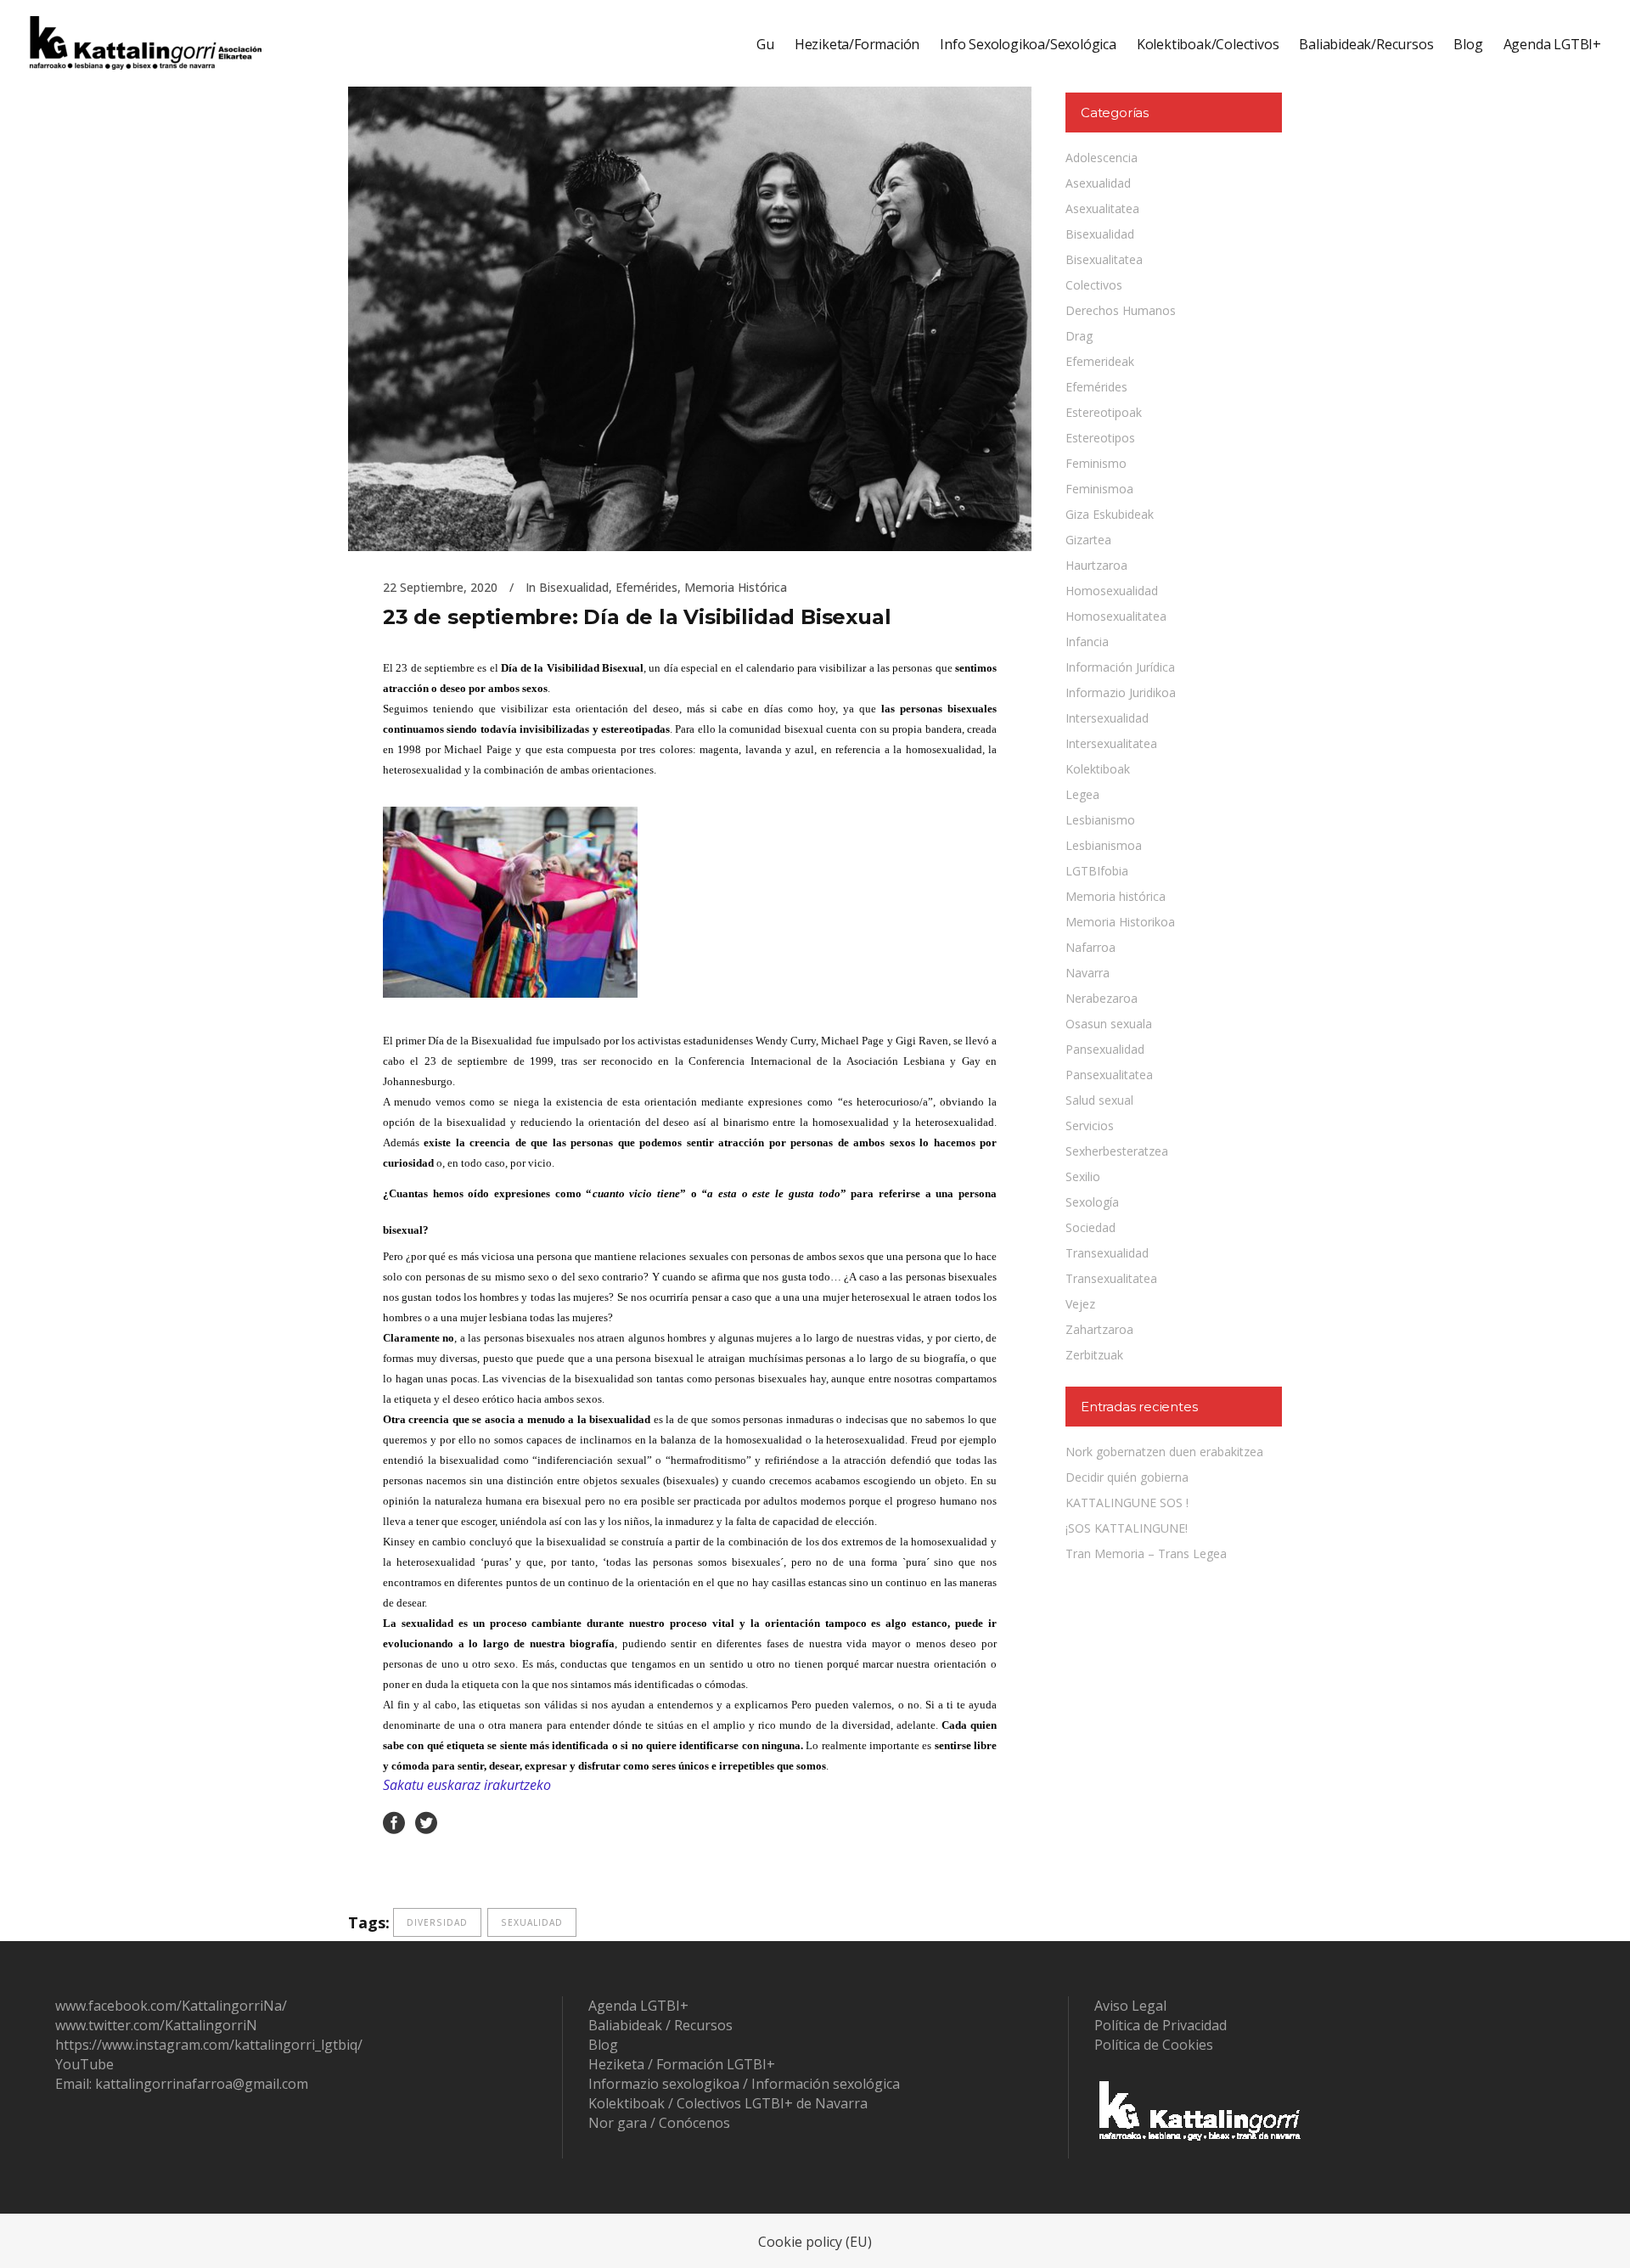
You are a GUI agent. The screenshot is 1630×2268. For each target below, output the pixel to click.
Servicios (1090, 1126)
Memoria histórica (736, 587)
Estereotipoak (1104, 412)
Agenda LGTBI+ (638, 2006)
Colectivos (1094, 285)
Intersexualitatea (1111, 743)
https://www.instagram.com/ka (152, 2045)
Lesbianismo (1100, 820)
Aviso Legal (1130, 2006)
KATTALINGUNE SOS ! (1127, 1503)
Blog (603, 2045)
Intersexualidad (1107, 718)
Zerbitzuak (1094, 1355)
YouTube (84, 2064)
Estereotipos (1100, 438)
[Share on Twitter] (426, 1822)
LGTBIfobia (1097, 871)
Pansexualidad (1105, 1049)
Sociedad (1090, 1227)
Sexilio (1083, 1176)
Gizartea (1088, 540)
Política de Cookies (1154, 2045)
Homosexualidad (1112, 591)
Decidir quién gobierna (1127, 1477)
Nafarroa (1090, 947)
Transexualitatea (1111, 1278)
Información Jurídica (1120, 667)
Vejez (1080, 1304)
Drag (1079, 336)
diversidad (437, 1922)
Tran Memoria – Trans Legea (1146, 1553)
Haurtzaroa (1096, 565)
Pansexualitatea (1109, 1075)
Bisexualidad (574, 587)
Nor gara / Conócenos (659, 2123)
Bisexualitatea (1104, 259)
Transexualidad (1107, 1253)
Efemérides (646, 587)
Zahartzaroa (1099, 1329)
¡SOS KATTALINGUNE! (1127, 1528)
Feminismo (1096, 463)
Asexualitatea (1102, 208)
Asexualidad (1098, 183)
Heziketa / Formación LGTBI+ (682, 2064)
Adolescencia (1102, 158)
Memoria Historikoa (1120, 922)
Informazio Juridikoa (1121, 692)
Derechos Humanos (1121, 310)
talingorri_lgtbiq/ (309, 2045)
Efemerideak (1100, 361)
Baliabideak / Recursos (660, 2025)
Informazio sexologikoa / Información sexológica (744, 2084)
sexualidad (532, 1922)
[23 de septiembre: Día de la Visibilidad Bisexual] (690, 295)
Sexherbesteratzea (1117, 1151)
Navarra (1088, 973)
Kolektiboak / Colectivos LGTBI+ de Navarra (728, 2103)
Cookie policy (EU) (815, 2242)
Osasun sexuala (1109, 1024)
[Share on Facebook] (394, 1822)
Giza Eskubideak (1110, 514)
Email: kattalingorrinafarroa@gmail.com (182, 2084)
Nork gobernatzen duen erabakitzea (1164, 1452)
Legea (1082, 794)
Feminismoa (1099, 489)
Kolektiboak (1098, 769)
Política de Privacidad (1161, 2025)
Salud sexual (1099, 1100)
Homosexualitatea (1116, 616)
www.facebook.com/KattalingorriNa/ (171, 2006)
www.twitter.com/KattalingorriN (156, 2025)
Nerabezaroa (1102, 998)
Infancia (1087, 642)
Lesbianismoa (1104, 845)
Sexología (1092, 1202)
